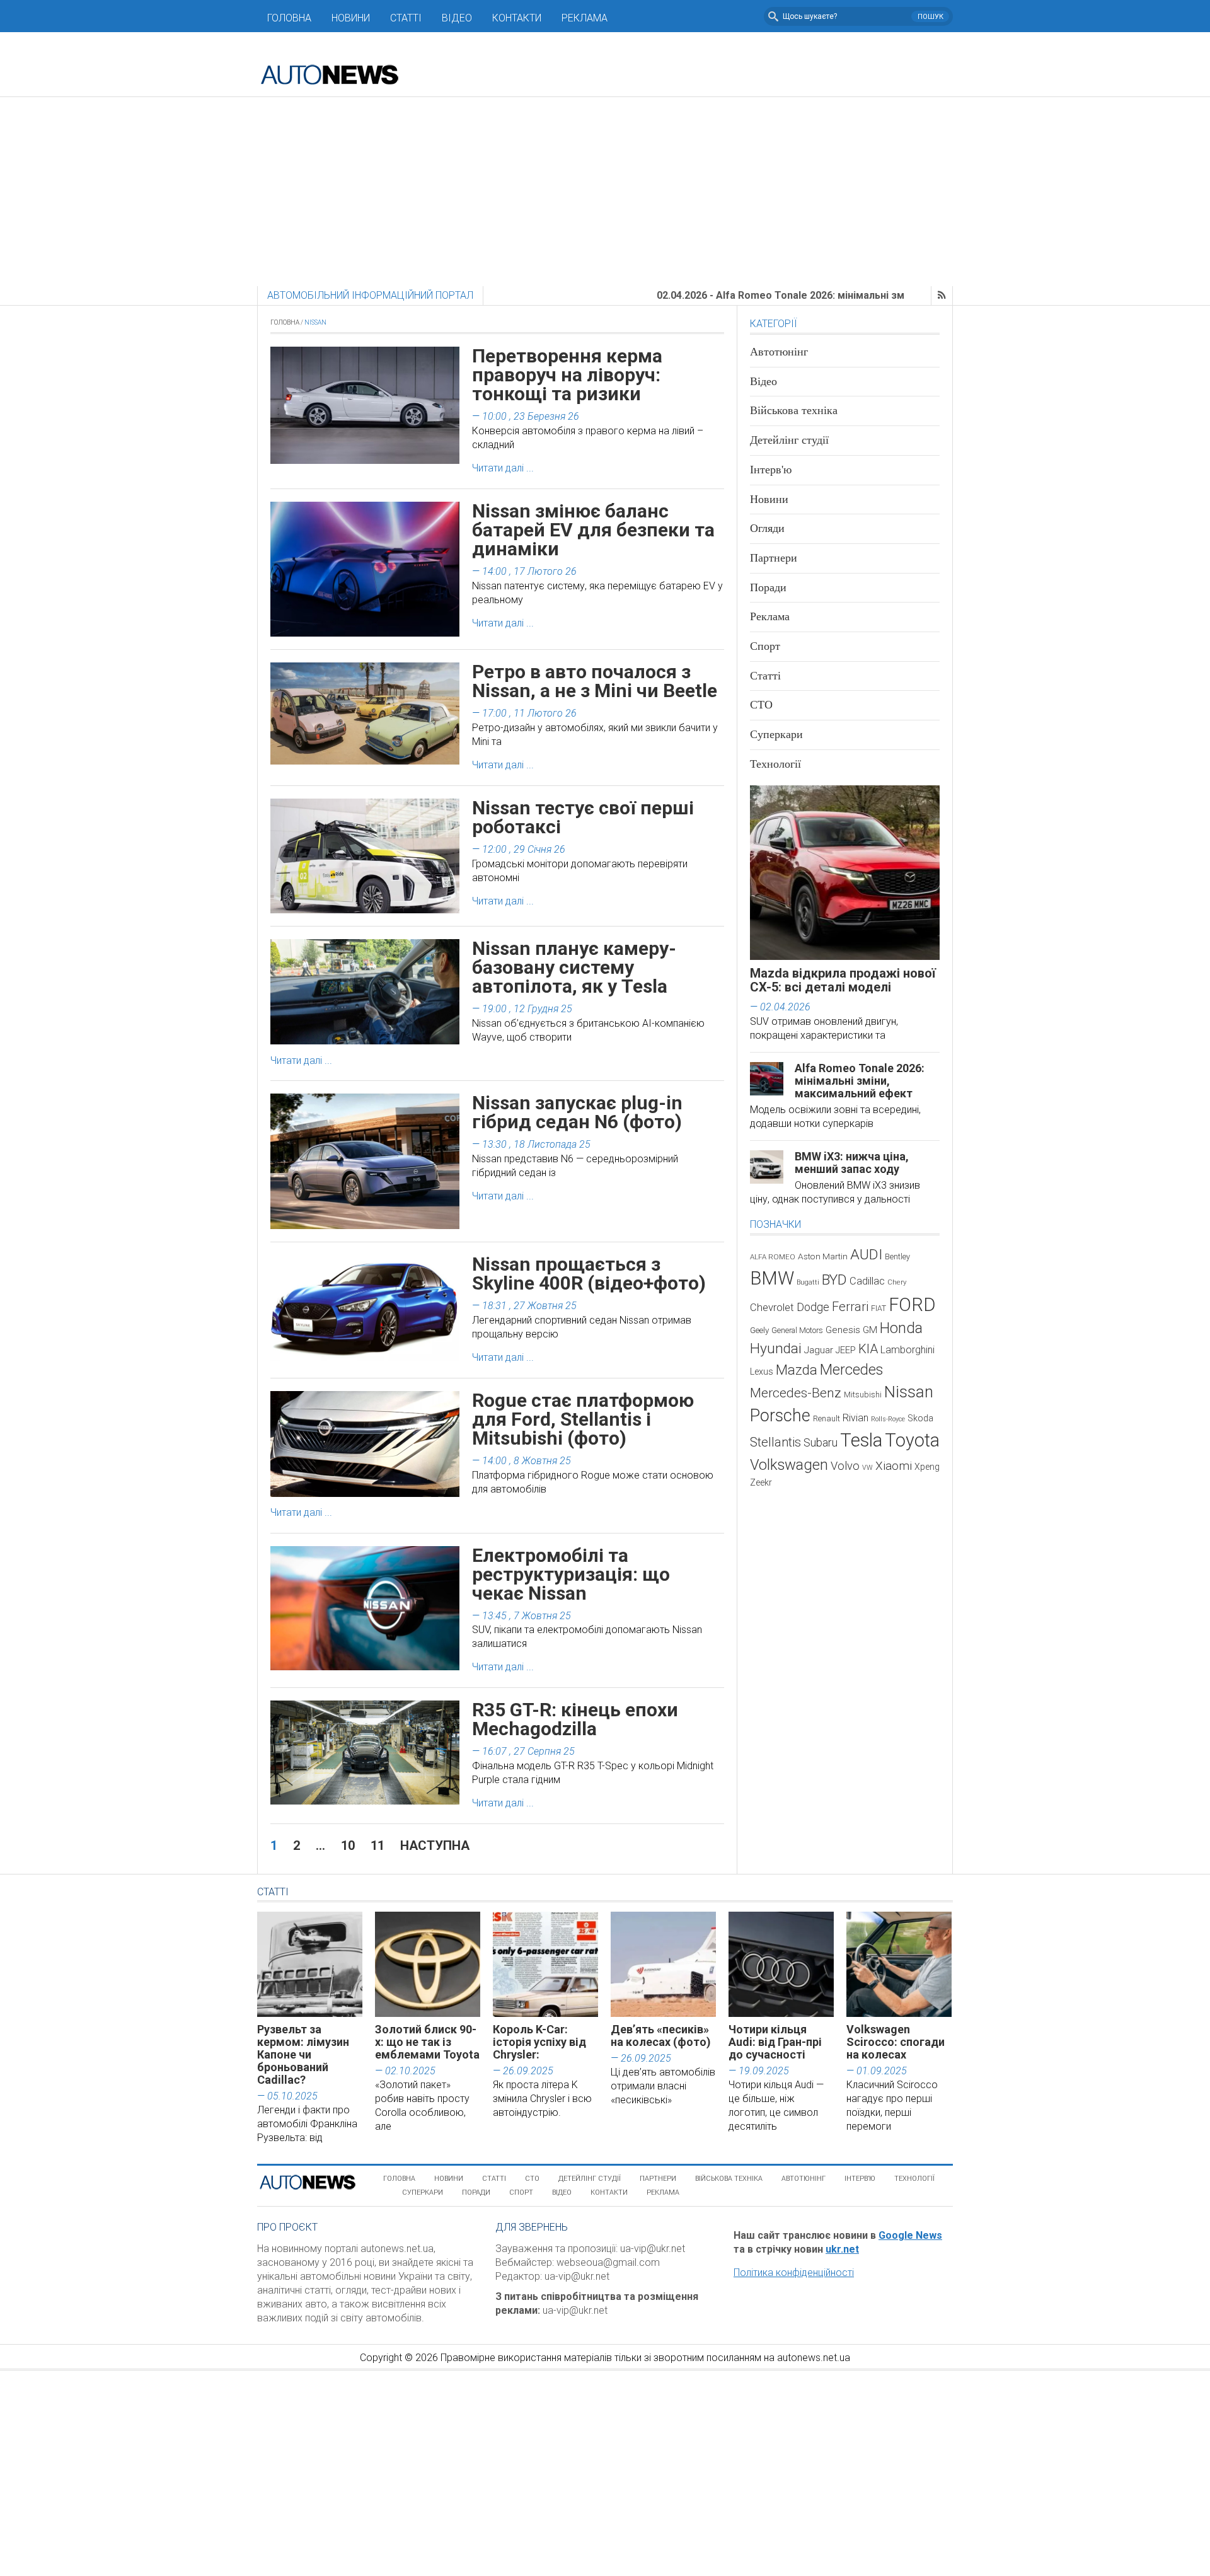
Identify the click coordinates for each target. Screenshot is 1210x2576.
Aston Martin (823, 1256)
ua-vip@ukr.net (653, 2249)
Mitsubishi (863, 1395)
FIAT (879, 1308)
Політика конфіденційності (794, 2273)
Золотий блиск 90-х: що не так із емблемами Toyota (427, 2042)
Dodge (813, 1307)
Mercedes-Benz (796, 1393)
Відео (457, 18)
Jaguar (819, 1350)
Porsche (780, 1416)
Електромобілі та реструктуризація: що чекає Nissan (571, 1574)
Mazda (797, 1370)
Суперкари (776, 734)
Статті (406, 18)
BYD (834, 1280)
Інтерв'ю (771, 470)
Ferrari (850, 1307)
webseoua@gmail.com (608, 2262)
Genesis (843, 1330)
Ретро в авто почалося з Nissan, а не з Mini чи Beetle (595, 681)
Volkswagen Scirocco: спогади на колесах (896, 2042)
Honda (901, 1328)
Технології (775, 764)
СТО (761, 705)
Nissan (909, 1392)
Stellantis (775, 1442)
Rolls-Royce (888, 1419)
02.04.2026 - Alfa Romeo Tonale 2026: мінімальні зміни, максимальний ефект (757, 295)
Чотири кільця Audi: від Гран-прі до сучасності (775, 2042)
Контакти (517, 18)
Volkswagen (789, 1465)
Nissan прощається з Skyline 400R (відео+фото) (589, 1274)
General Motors (797, 1330)
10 (348, 1845)
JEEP (846, 1350)
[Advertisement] (605, 192)
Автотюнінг (779, 352)
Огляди (767, 528)
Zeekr (761, 1482)
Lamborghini (907, 1350)
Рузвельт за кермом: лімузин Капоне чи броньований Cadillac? (303, 2054)
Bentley (897, 1256)
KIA (868, 1349)
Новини (351, 18)
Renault (827, 1418)
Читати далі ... (503, 468)
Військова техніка (794, 410)
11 (377, 1845)
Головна (289, 18)
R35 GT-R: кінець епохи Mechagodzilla (575, 1719)
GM (870, 1330)
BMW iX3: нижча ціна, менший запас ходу (852, 1163)
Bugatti (808, 1282)
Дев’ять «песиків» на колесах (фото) (661, 2036)
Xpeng (927, 1467)
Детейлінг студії (789, 440)
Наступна (435, 1845)
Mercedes (851, 1370)
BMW (772, 1278)
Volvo (845, 1466)
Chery (897, 1282)
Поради (768, 587)
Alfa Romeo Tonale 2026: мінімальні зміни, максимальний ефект (860, 1081)
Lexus (762, 1372)
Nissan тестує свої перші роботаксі (583, 817)
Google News (910, 2235)
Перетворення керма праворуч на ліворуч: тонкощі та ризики (567, 375)
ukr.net (842, 2249)
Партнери (774, 558)
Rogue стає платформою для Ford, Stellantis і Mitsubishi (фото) (583, 1419)
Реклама (585, 18)
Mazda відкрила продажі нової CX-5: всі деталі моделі (843, 980)
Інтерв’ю (860, 2179)
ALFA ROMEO (773, 1257)
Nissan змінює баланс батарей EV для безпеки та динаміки (593, 530)
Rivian (856, 1418)
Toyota (912, 1440)
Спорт (765, 646)
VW (867, 1468)
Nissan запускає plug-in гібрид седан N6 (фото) (577, 1112)
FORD (912, 1305)
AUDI (866, 1255)
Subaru (821, 1442)
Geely (759, 1330)
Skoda (920, 1418)
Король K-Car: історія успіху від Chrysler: (539, 2042)
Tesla (861, 1440)
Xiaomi (894, 1466)
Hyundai (776, 1349)
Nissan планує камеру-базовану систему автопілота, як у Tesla (574, 967)
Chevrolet (772, 1308)
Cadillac (867, 1281)
